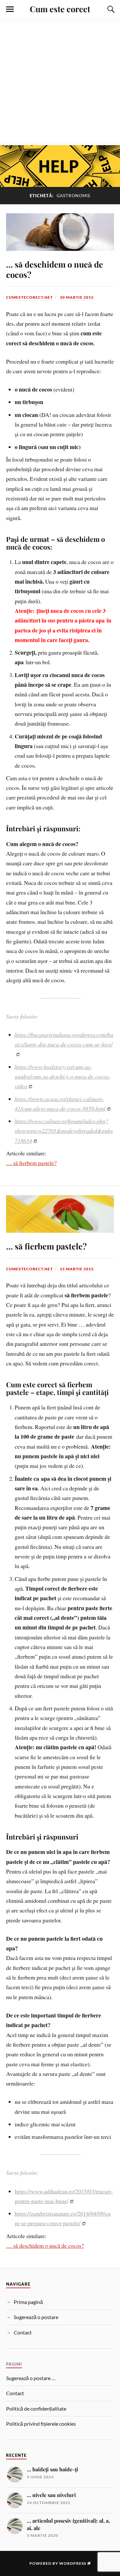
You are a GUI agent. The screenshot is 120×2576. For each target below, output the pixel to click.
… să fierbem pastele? (31, 1163)
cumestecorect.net (29, 297)
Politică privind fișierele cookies (41, 2424)
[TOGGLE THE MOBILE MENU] (10, 9)
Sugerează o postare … (31, 2378)
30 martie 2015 (77, 297)
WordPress (73, 2563)
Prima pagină (28, 2302)
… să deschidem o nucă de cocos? (55, 269)
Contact (23, 2332)
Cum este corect (60, 9)
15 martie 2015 (77, 1269)
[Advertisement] (60, 82)
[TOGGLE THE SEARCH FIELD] (110, 9)
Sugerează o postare (36, 2317)
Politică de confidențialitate (36, 2408)
